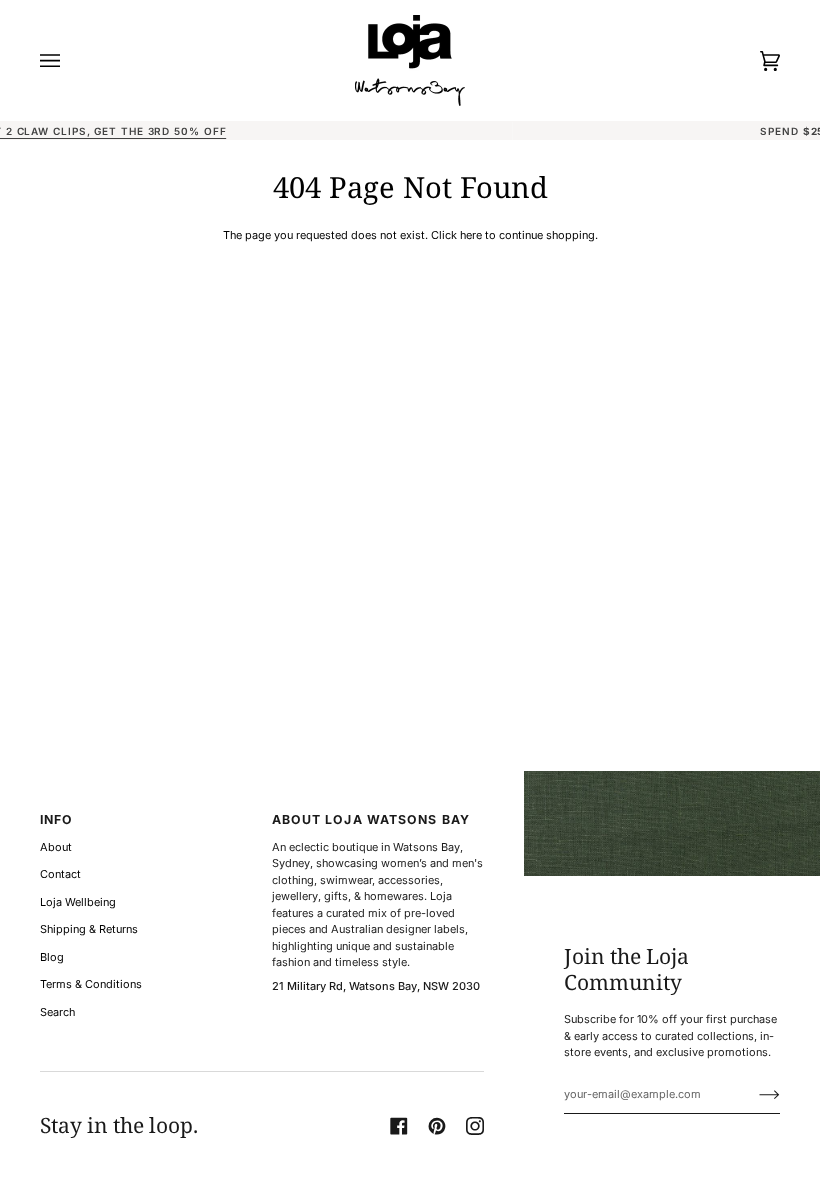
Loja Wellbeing (78, 902)
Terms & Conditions (91, 984)
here (471, 235)
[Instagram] (475, 1126)
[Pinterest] (437, 1126)
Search (57, 1012)
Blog (52, 957)
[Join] (753, 1094)
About (56, 847)
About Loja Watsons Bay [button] (371, 819)
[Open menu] (70, 60)
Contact (60, 874)
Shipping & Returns (89, 929)
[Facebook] (399, 1126)
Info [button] (56, 819)
